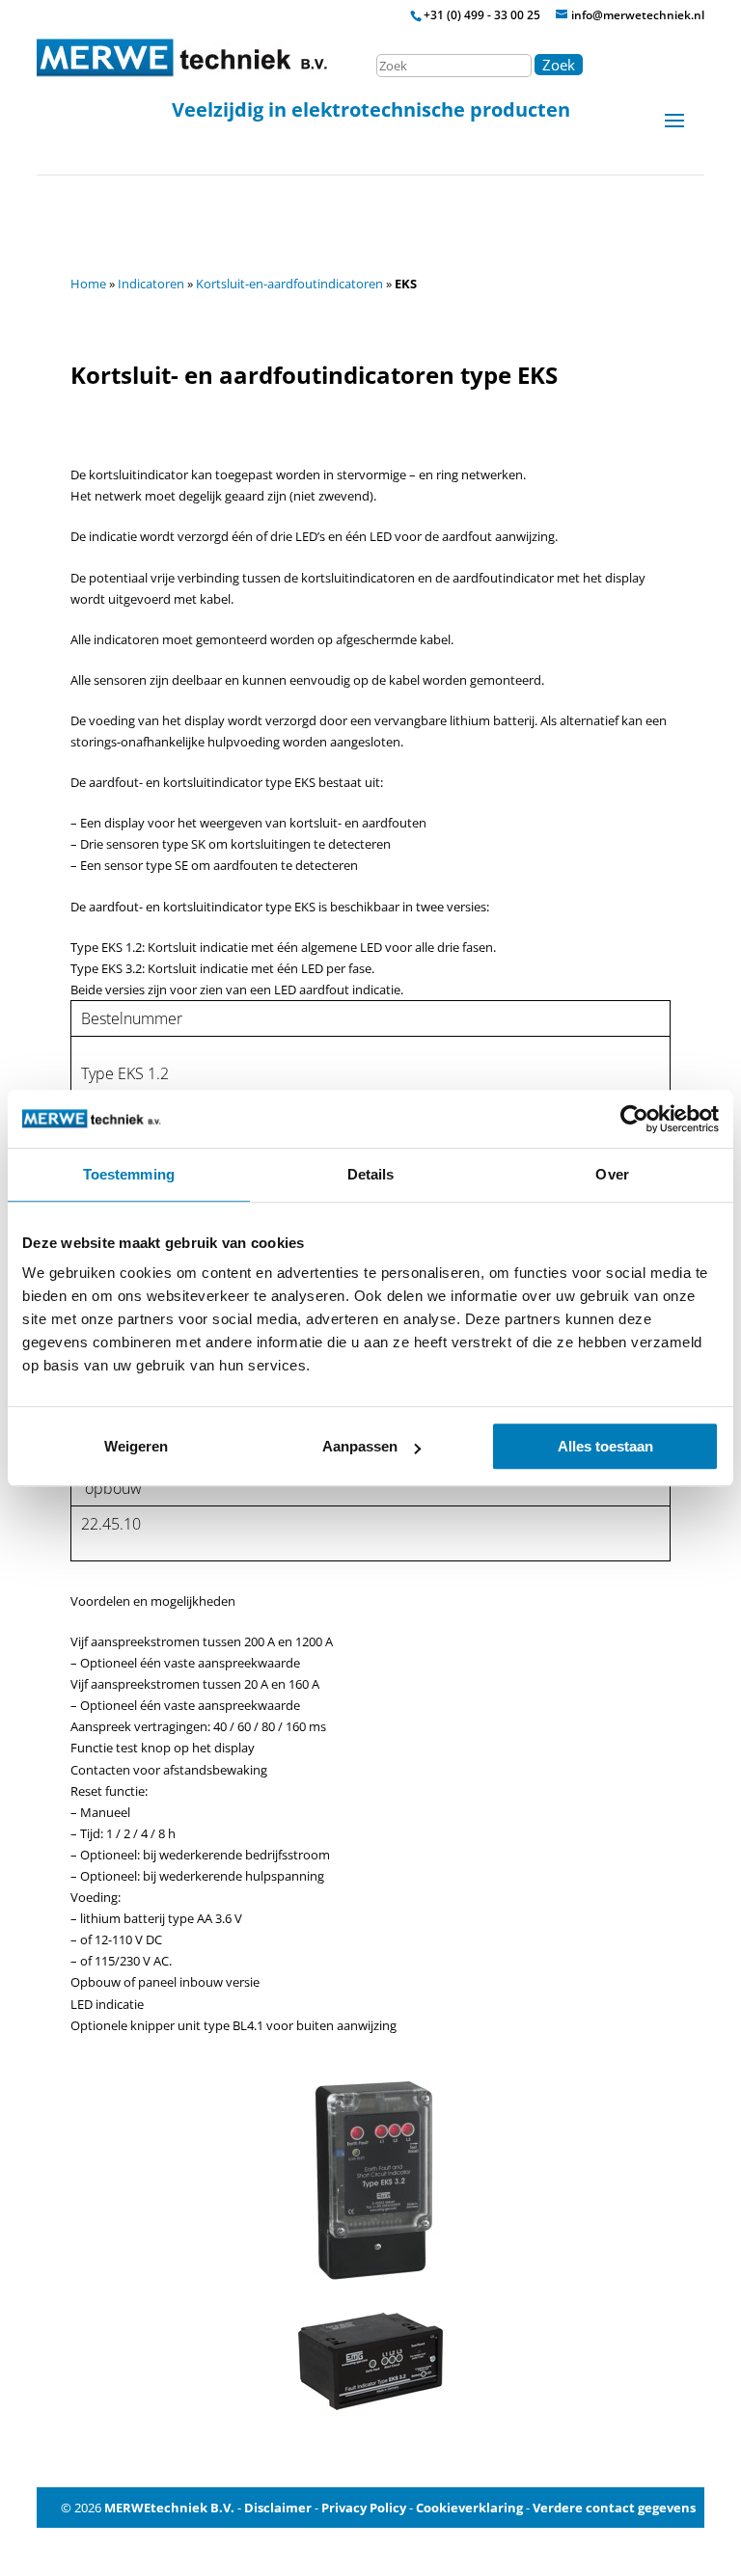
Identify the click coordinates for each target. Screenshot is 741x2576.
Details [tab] (371, 1174)
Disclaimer (278, 2508)
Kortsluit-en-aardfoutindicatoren (289, 284)
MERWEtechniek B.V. (169, 2508)
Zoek (559, 65)
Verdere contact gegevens (614, 2508)
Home (88, 284)
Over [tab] (612, 1174)
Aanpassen (360, 1446)
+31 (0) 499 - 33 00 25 (482, 15)
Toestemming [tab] (129, 1174)
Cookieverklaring (469, 2508)
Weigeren (136, 1446)
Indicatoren (151, 284)
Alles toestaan (605, 1446)
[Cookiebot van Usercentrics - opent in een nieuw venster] (634, 1119)
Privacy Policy (364, 2508)
